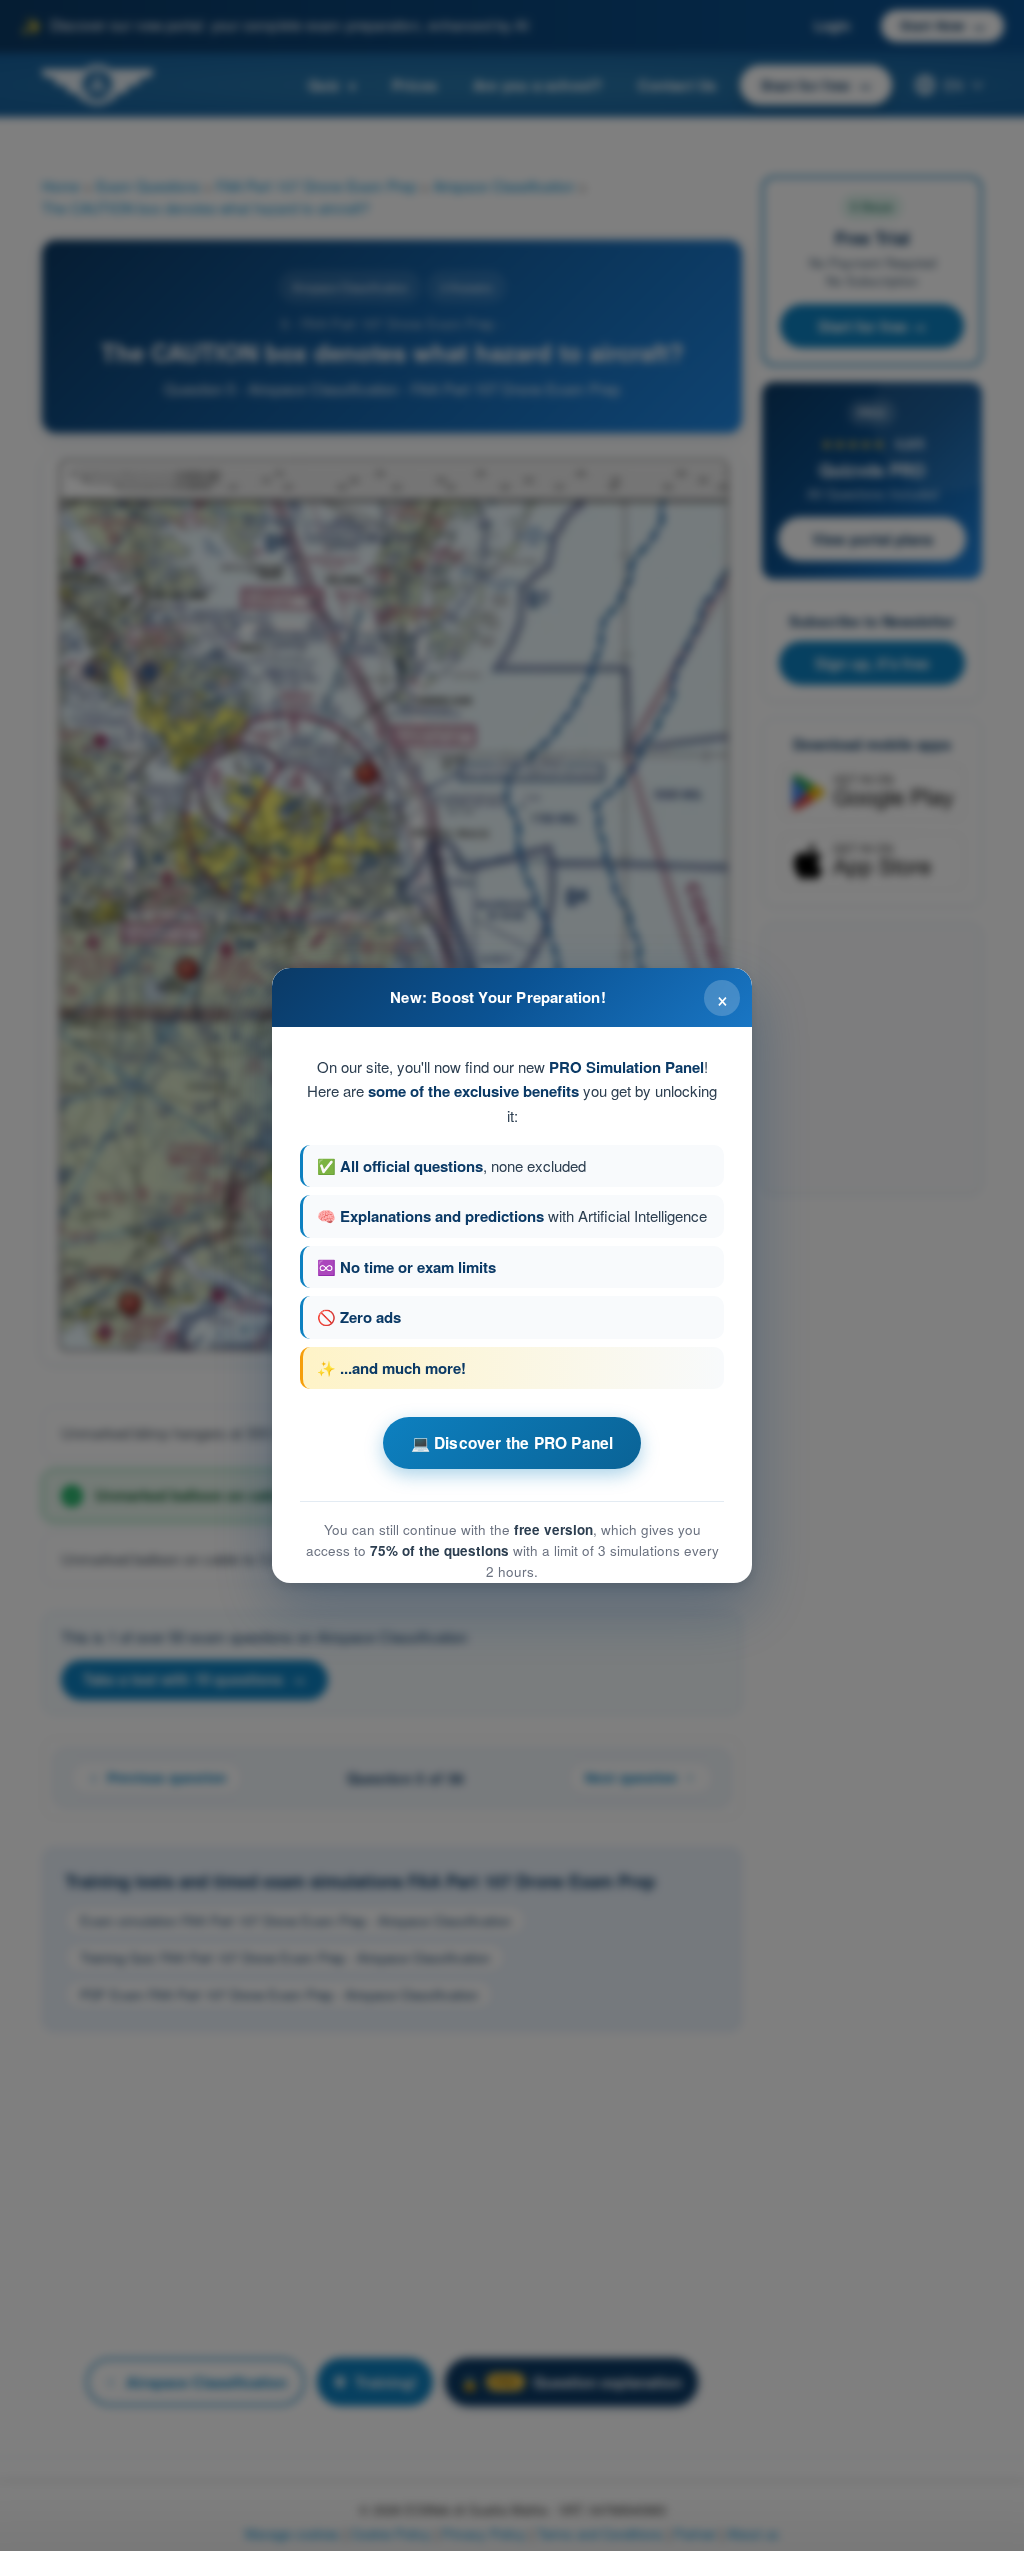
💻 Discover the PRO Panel (512, 1443)
